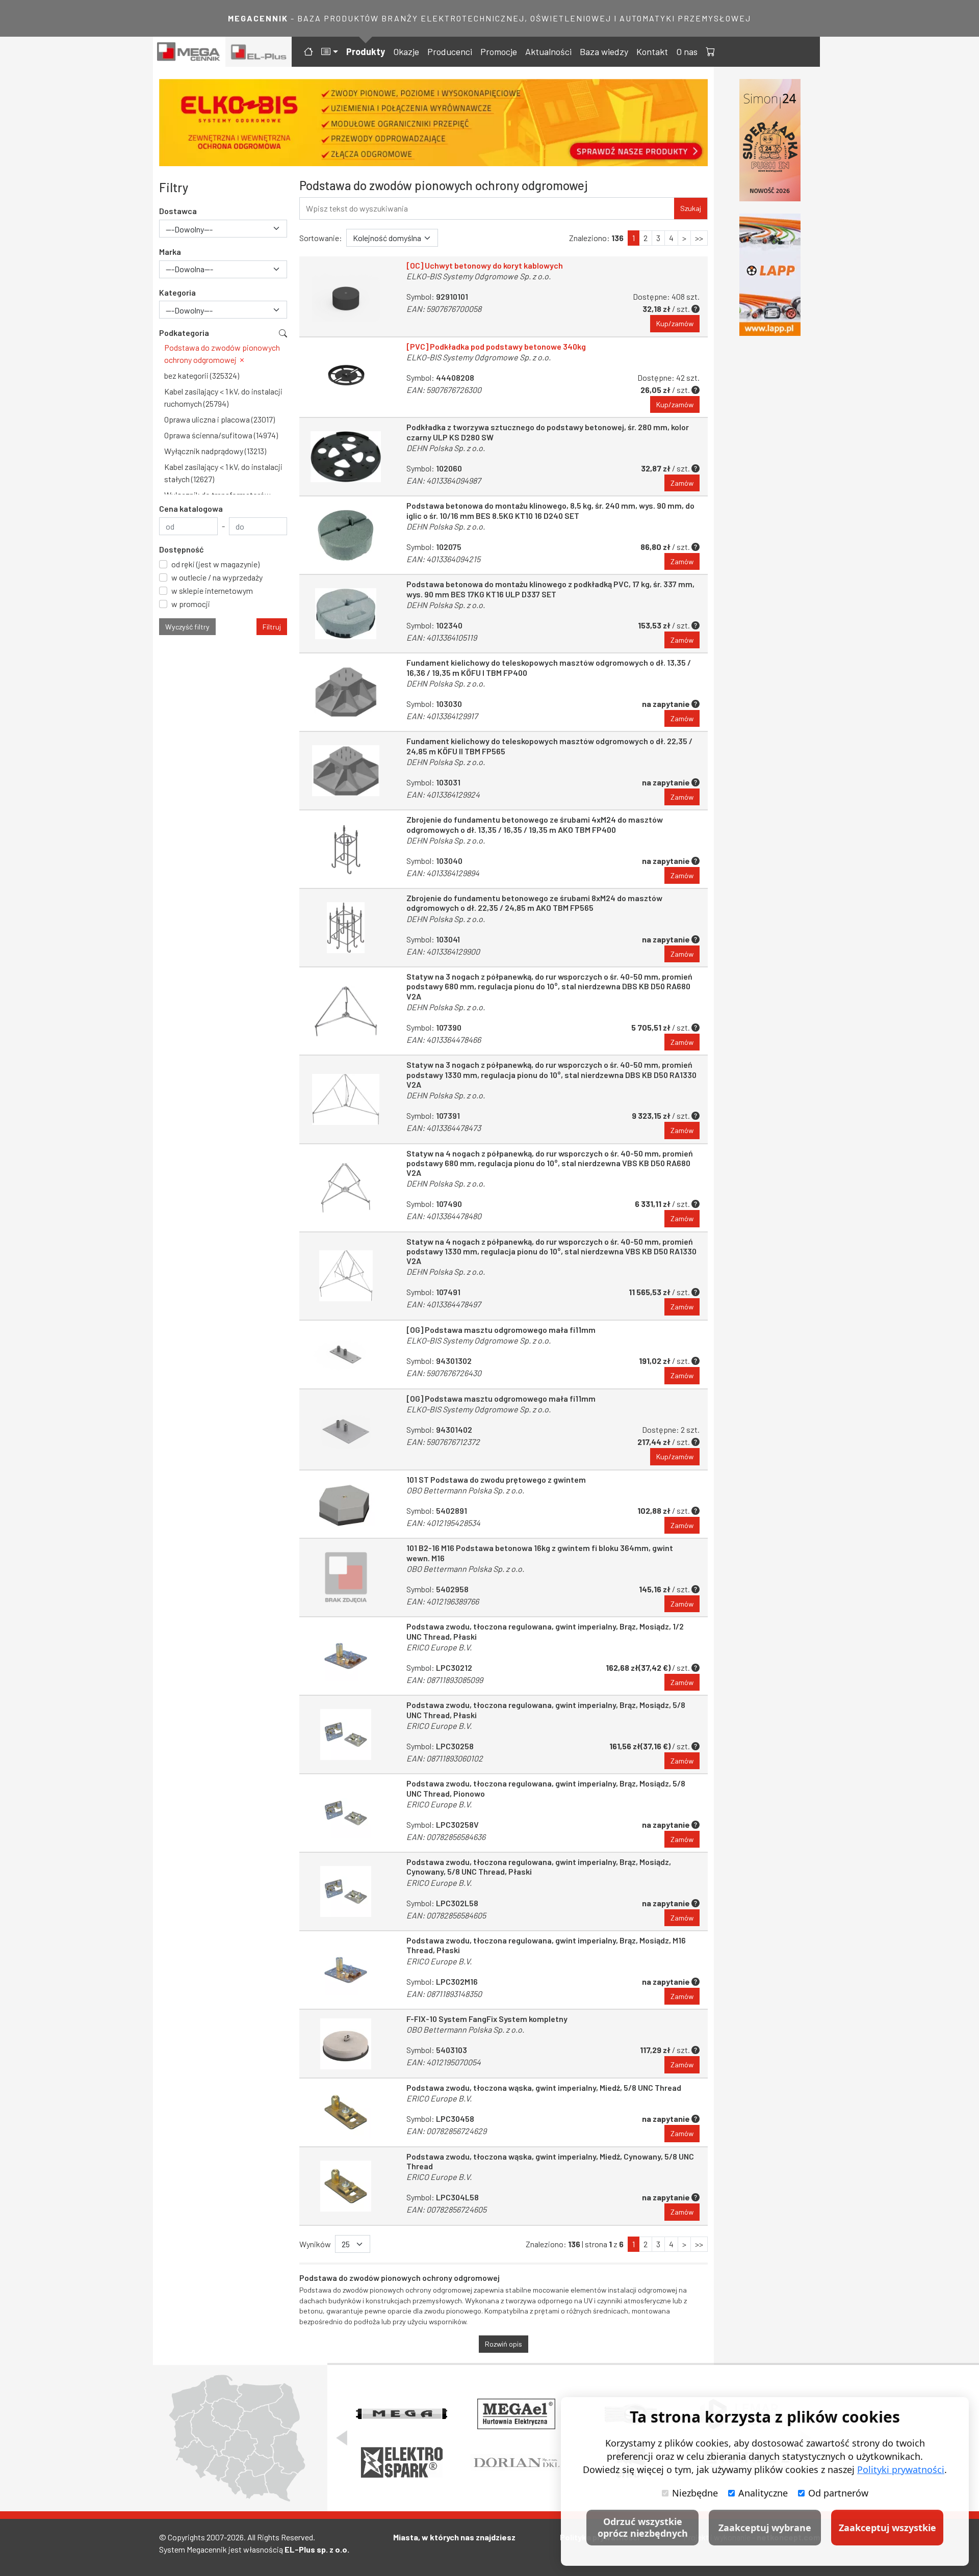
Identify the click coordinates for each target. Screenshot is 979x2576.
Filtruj (272, 627)
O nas (687, 51)
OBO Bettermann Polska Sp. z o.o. (465, 1490)
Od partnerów (838, 2493)
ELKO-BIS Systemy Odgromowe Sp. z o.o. (479, 276)
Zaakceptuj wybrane (765, 2528)
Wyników (315, 2244)
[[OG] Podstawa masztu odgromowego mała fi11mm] (346, 1355)
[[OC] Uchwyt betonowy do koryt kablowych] (346, 296)
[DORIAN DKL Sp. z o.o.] (516, 2462)
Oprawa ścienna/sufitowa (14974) (221, 435)
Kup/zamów (675, 323)
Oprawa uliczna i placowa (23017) (220, 419)
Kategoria (177, 292)
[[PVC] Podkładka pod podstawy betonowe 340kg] (346, 377)
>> (699, 238)
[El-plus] (259, 52)
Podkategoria (184, 333)
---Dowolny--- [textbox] (189, 229)
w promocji (191, 604)
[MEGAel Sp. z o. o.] (517, 2414)
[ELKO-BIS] (433, 123)
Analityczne (763, 2493)
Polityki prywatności (901, 2469)
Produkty (366, 51)
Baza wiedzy (604, 51)
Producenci (450, 51)
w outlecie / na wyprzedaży (217, 577)
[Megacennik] (189, 52)
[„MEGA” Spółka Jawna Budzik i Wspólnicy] (402, 2414)
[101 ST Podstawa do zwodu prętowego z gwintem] (346, 1504)
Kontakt (652, 51)
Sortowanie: (321, 238)
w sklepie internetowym (212, 590)
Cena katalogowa (191, 508)
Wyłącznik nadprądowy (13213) (215, 451)
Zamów (682, 483)
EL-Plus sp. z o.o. (317, 2549)
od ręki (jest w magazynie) (215, 564)
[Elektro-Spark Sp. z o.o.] (402, 2462)
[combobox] (223, 229)
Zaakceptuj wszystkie (887, 2528)
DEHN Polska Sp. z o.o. (446, 448)
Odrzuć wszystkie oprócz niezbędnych (643, 2527)
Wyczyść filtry (187, 627)
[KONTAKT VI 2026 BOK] (770, 140)
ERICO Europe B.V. (439, 1647)
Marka (170, 252)
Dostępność (182, 549)
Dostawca (178, 211)
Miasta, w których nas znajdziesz (454, 2537)
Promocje (499, 51)
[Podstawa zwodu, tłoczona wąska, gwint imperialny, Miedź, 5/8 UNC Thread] (346, 2112)
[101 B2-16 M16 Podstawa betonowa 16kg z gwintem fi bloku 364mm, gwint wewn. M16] (346, 1578)
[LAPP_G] (770, 275)
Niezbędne (695, 2493)
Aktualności (548, 51)
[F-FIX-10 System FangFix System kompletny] (346, 2044)
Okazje (406, 51)
